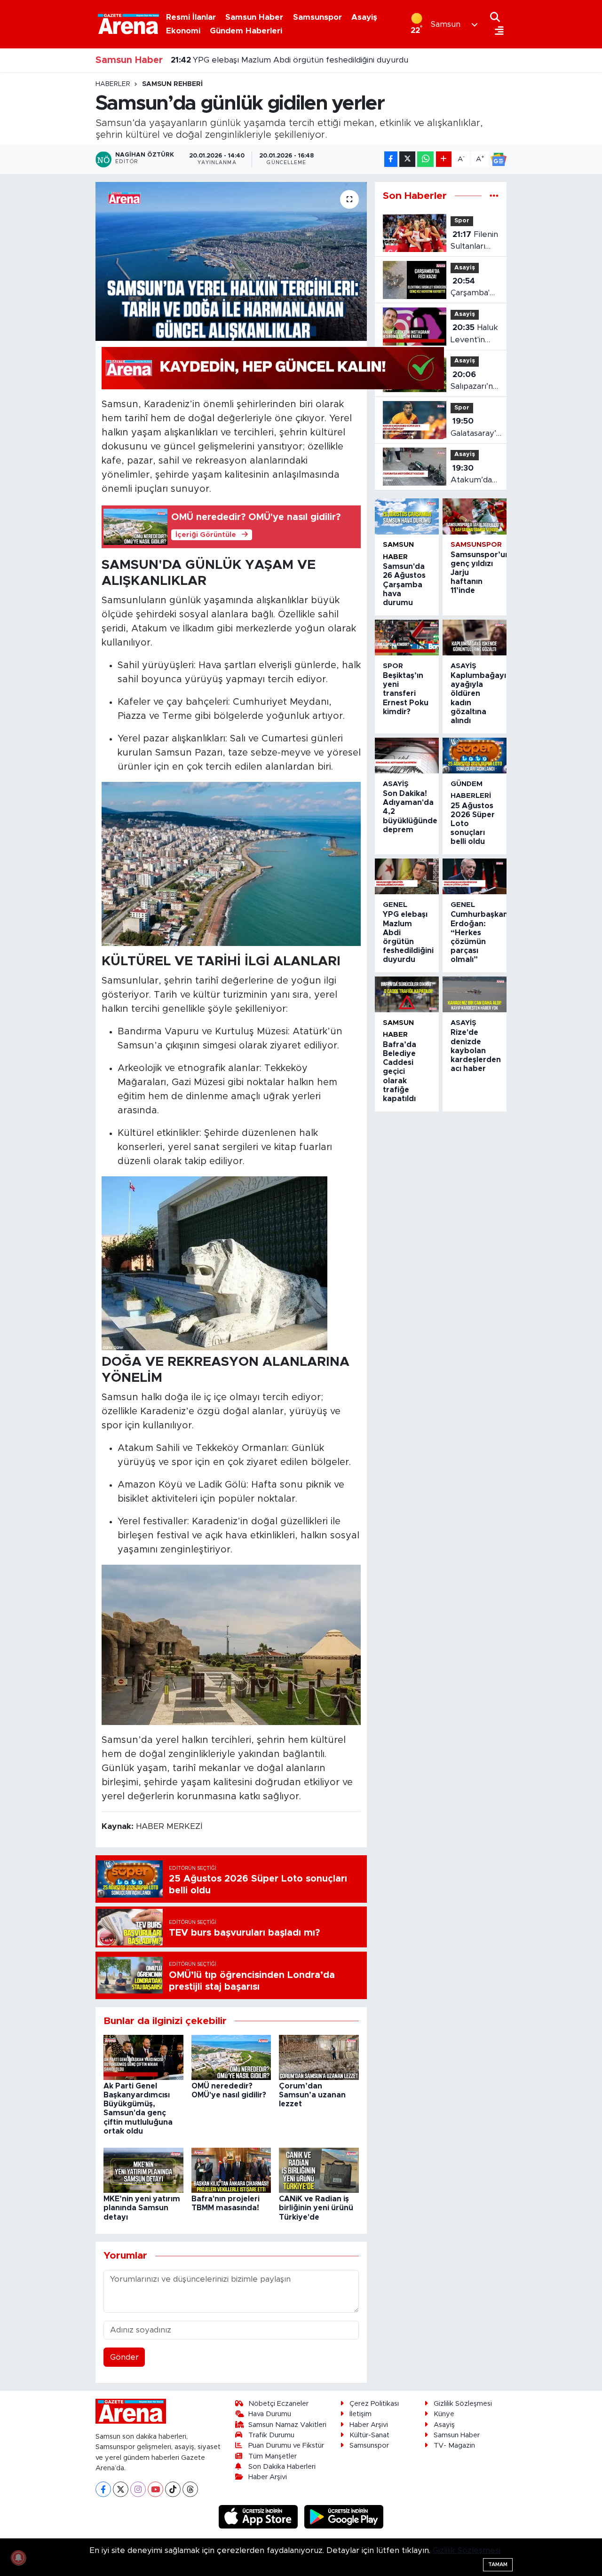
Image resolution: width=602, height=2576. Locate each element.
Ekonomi (183, 31)
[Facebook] (103, 2489)
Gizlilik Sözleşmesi (463, 2404)
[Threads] (190, 2489)
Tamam (498, 2564)
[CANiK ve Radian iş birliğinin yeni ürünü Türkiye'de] (319, 2170)
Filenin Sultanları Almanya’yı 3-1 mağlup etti (474, 241)
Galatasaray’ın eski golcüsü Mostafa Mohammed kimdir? (477, 428)
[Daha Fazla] (444, 159)
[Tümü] (494, 196)
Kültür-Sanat (369, 2435)
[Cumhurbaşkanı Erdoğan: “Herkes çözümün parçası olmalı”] (475, 876)
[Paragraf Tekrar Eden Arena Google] (273, 368)
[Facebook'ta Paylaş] (391, 159)
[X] (121, 2489)
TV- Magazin (454, 2446)
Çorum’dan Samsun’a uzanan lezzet (312, 2095)
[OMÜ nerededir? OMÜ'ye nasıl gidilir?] (231, 2057)
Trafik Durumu (271, 2435)
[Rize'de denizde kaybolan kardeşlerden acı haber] (475, 994)
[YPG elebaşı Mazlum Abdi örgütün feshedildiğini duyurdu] (407, 876)
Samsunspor (317, 17)
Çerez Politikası (374, 2404)
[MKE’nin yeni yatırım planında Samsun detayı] (143, 2170)
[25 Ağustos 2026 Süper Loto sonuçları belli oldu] (475, 756)
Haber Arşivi (268, 2477)
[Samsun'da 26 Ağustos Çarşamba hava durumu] (407, 516)
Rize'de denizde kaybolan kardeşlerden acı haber (476, 1051)
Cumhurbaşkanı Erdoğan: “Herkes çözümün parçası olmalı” (294, 60)
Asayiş (364, 17)
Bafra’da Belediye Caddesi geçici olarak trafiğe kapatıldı (400, 1072)
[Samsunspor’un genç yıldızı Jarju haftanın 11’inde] (475, 516)
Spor (462, 221)
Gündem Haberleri (246, 31)
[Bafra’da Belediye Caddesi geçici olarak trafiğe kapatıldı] (407, 994)
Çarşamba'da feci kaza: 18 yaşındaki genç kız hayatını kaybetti (475, 288)
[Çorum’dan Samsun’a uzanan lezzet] (319, 2057)
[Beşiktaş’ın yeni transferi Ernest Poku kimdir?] (407, 638)
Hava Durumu (270, 2414)
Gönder (124, 2357)
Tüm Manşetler (273, 2456)
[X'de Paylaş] (407, 159)
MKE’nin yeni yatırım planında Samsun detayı (142, 2208)
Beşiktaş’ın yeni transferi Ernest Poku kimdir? (406, 694)
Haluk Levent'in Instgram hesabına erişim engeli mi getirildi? (475, 335)
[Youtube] (155, 2489)
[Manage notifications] (18, 2558)
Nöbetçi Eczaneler (278, 2404)
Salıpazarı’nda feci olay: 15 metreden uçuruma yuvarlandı (476, 382)
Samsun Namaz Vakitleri (287, 2425)
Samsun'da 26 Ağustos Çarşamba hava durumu (404, 585)
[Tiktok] (173, 2489)
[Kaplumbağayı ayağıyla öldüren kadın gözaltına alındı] (475, 638)
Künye (444, 2414)
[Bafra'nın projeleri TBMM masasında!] (231, 2170)
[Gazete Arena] (128, 24)
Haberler (113, 84)
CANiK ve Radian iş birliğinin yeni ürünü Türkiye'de (316, 2208)
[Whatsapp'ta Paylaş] (425, 159)
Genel (395, 905)
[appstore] (260, 2517)
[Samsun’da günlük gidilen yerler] (231, 261)
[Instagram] (138, 2489)
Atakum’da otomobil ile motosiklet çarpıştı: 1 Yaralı (473, 475)
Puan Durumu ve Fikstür (286, 2446)
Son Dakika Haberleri (282, 2467)
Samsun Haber (254, 17)
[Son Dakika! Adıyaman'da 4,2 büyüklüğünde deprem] (407, 756)
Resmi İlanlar (191, 17)
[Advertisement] (56, 221)
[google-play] (344, 2517)
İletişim (360, 2414)
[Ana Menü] (497, 31)
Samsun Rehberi (172, 84)
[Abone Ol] (499, 159)
